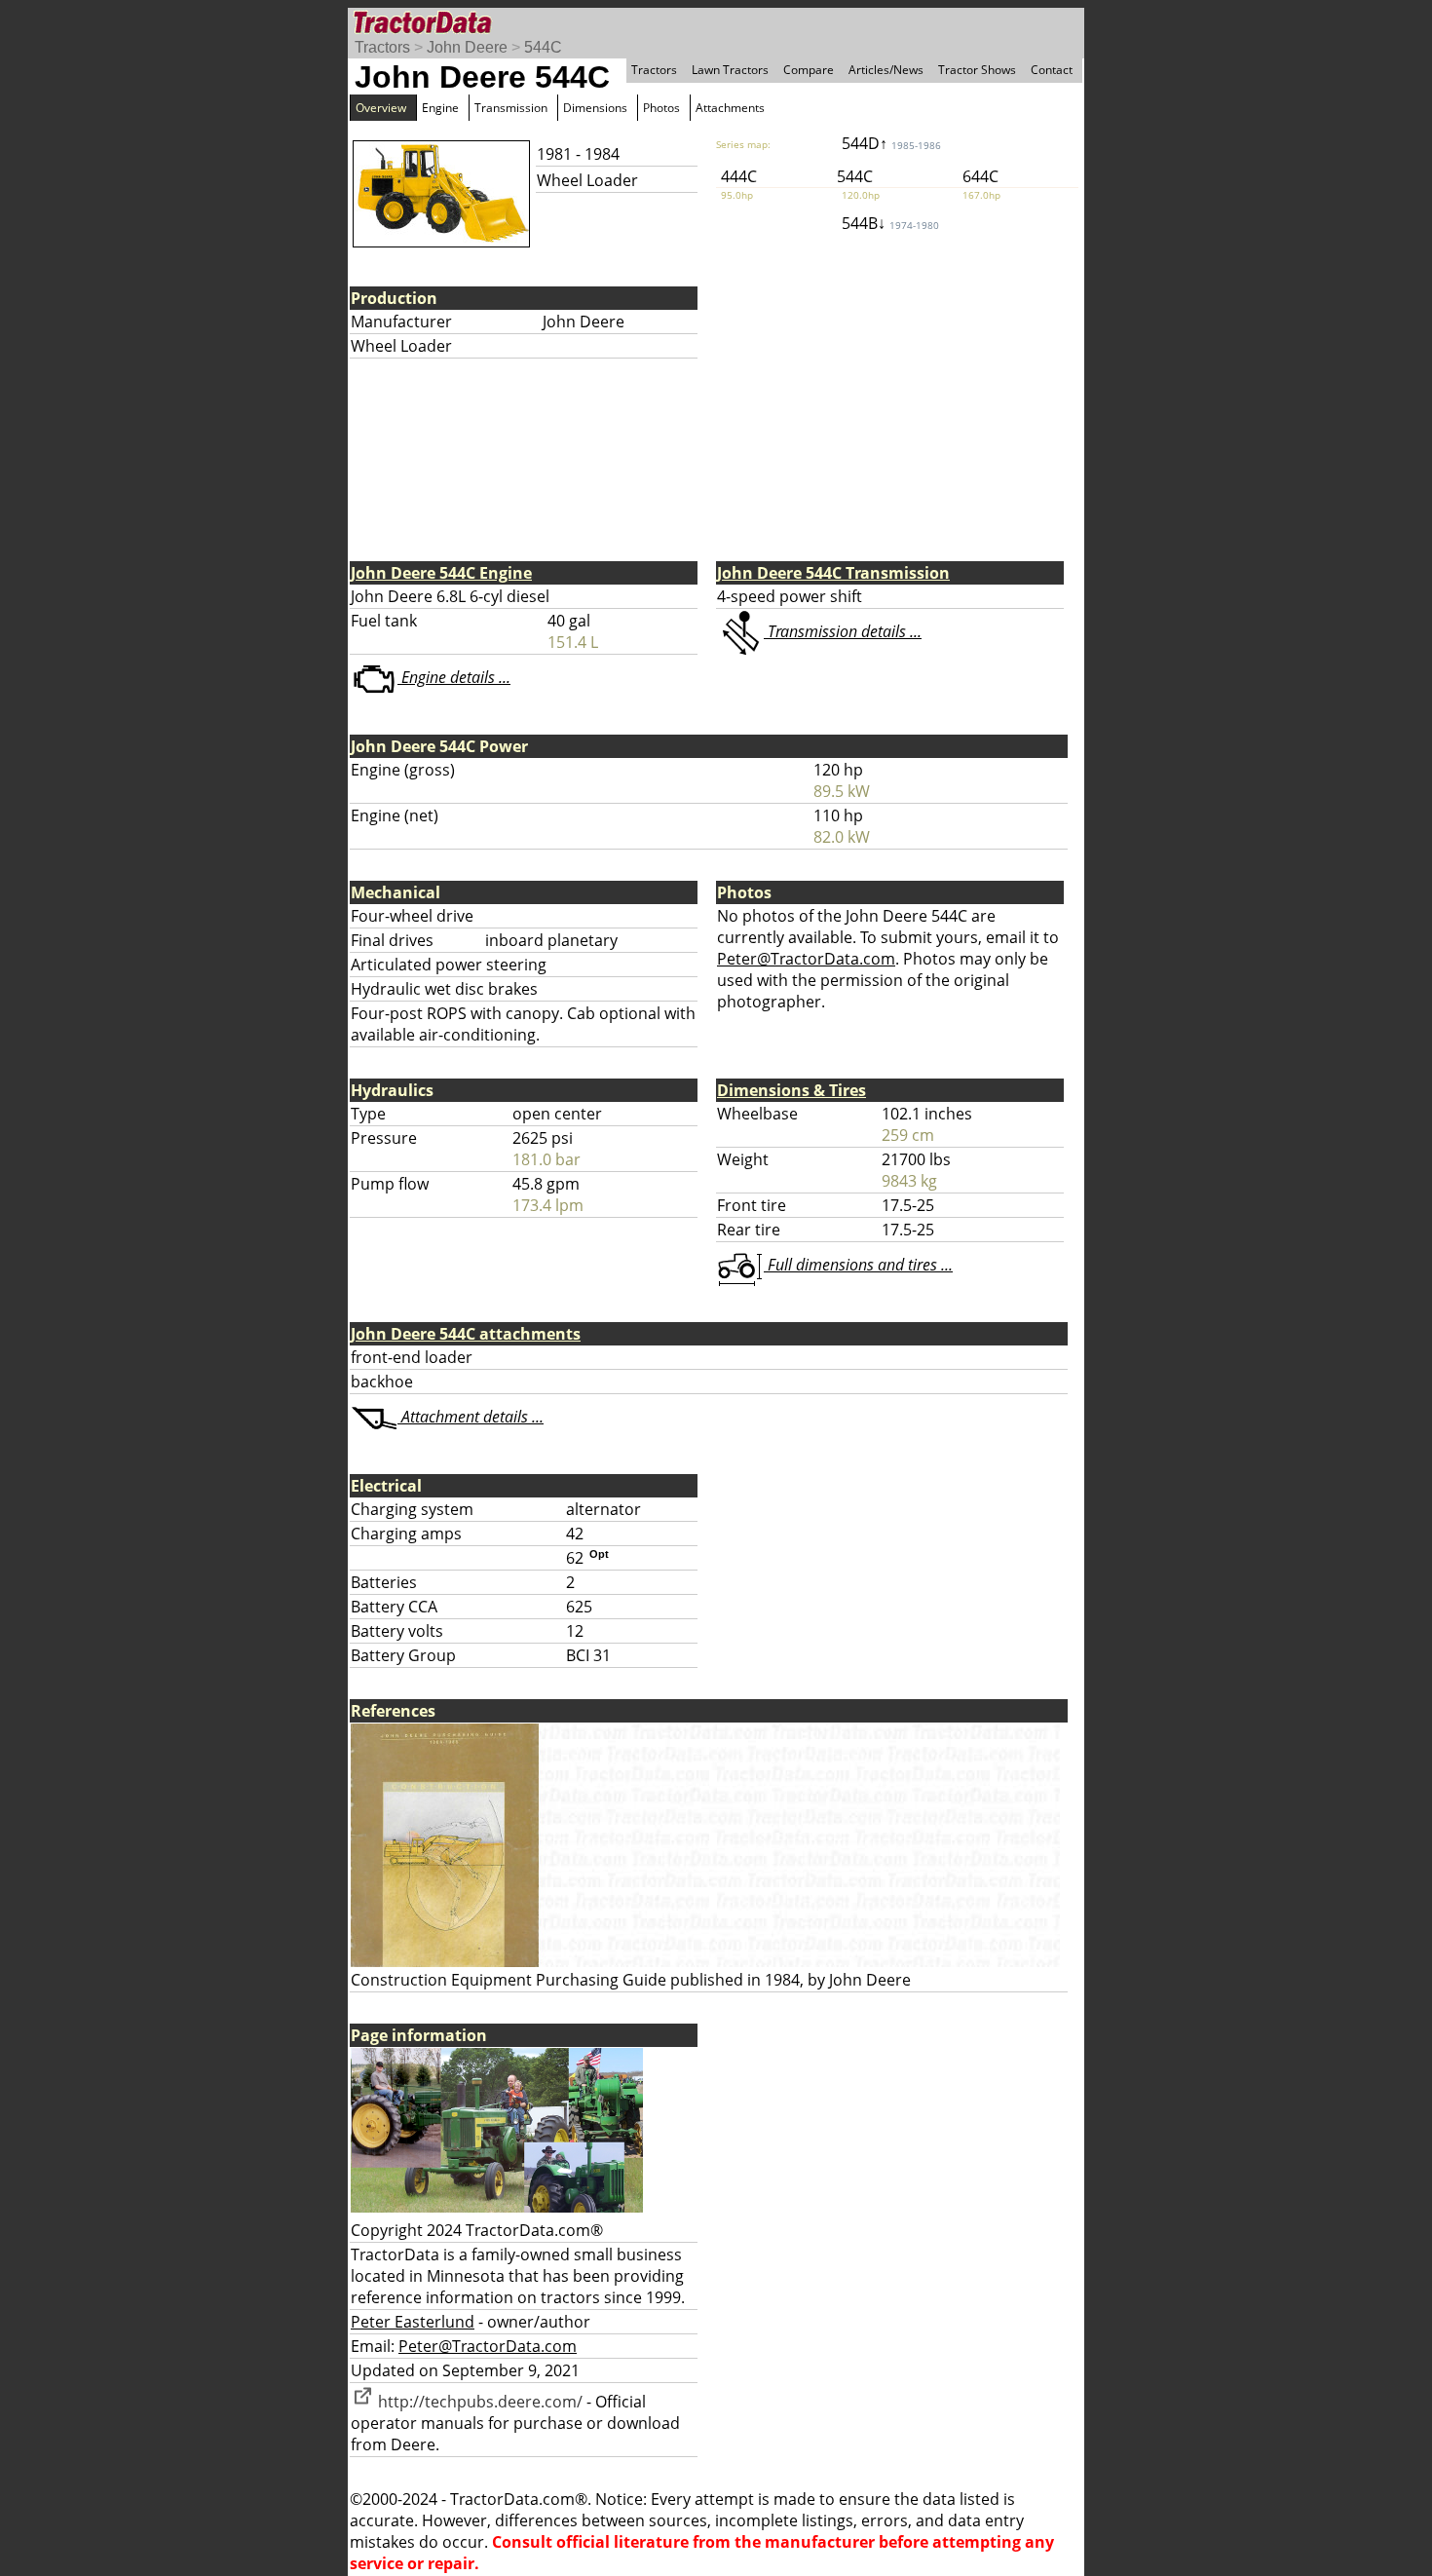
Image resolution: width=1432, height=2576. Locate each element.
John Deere (467, 47)
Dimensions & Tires (791, 1090)
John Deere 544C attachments (466, 1334)
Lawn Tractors (730, 70)
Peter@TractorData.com (806, 959)
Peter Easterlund (413, 2322)
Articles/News (886, 70)
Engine (440, 108)
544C (543, 47)
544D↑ (891, 143)
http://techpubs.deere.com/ (478, 2402)
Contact (1052, 70)
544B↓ (890, 223)
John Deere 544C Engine (441, 573)
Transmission (511, 108)
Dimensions (595, 108)
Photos (661, 108)
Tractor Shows (977, 70)
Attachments (730, 108)
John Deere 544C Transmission (833, 573)
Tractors (382, 47)
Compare (809, 70)
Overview (381, 108)
